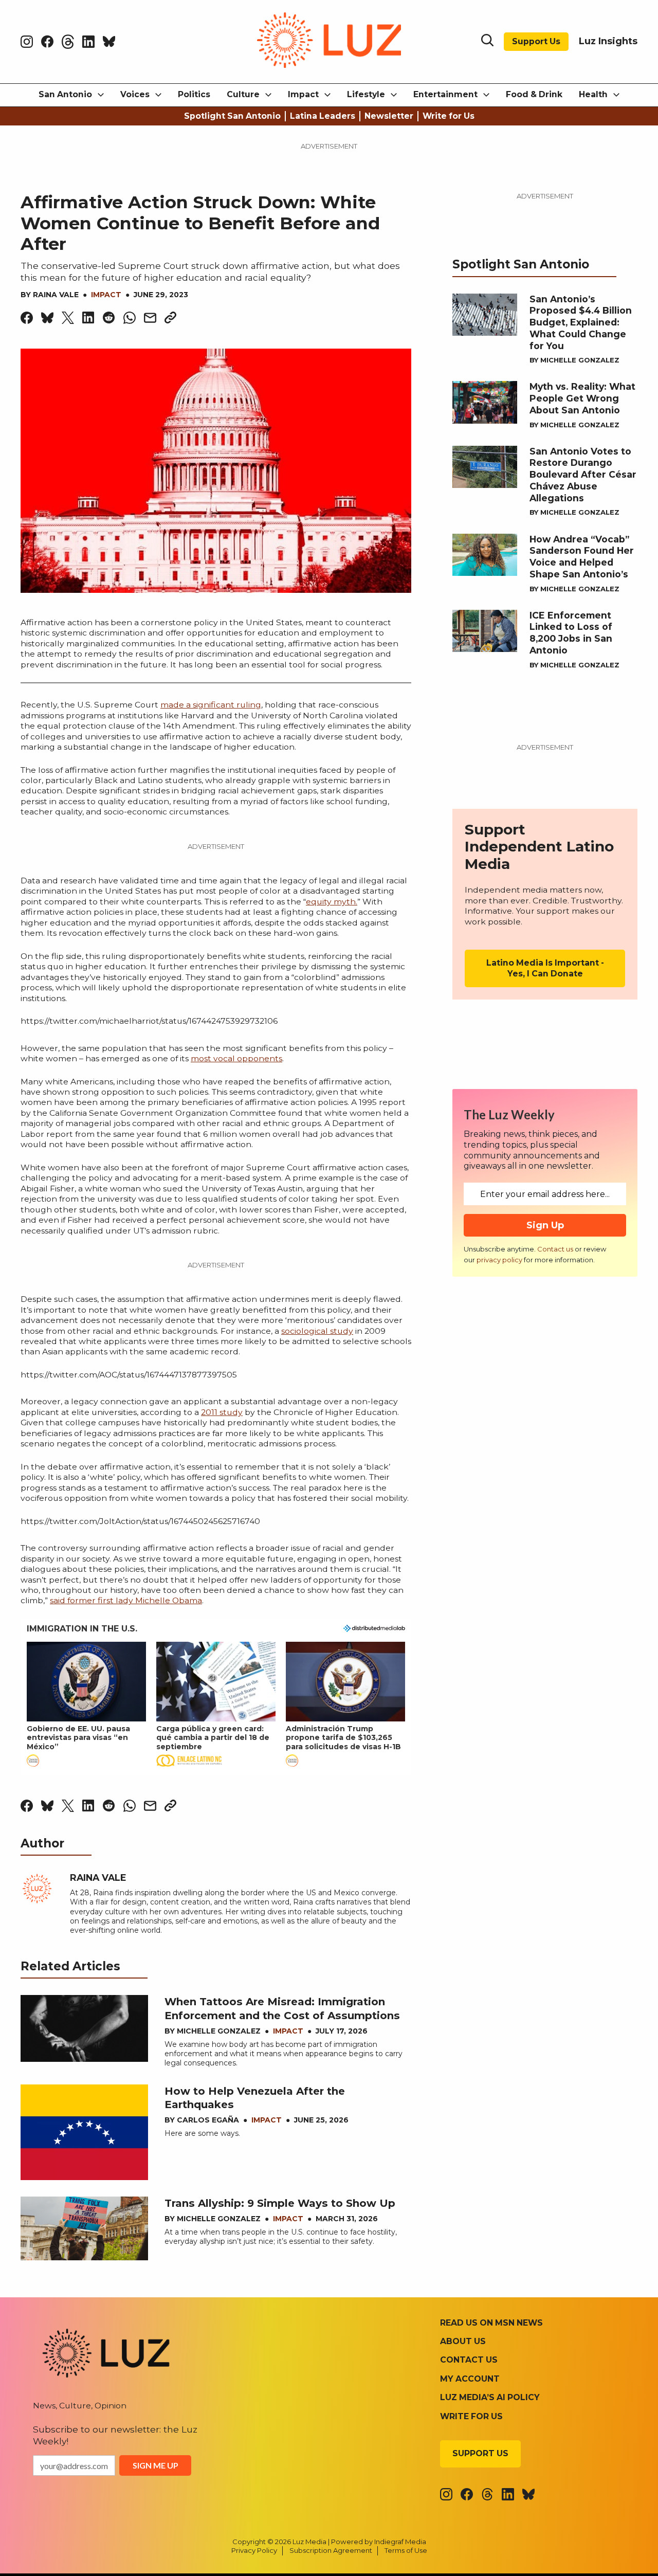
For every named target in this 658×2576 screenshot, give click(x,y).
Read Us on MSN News (491, 2323)
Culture (243, 94)
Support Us (536, 41)
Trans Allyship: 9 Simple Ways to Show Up (280, 2203)
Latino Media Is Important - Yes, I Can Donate (545, 968)
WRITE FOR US (471, 2416)
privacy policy (499, 1260)
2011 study (222, 1412)
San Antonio (65, 94)
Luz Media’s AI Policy (490, 2397)
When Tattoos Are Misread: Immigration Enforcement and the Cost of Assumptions (282, 2008)
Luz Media (309, 2542)
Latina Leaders (323, 116)
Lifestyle (366, 94)
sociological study (317, 1331)
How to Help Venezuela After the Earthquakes (255, 2098)
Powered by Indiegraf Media (379, 2542)
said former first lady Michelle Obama (126, 1600)
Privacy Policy (254, 2550)
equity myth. (332, 902)
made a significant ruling (211, 705)
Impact (303, 94)
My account (470, 2379)
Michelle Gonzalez (219, 2031)
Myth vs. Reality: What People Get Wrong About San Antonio (582, 398)
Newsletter (389, 116)
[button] (86, 1705)
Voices (135, 94)
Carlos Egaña (208, 2120)
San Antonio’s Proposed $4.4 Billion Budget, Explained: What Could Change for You (581, 322)
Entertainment (445, 94)
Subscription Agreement (331, 2550)
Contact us (555, 1249)
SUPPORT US (480, 2453)
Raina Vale (56, 295)
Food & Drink (534, 94)
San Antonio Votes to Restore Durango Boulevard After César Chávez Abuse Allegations (583, 475)
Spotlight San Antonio (232, 116)
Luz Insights (608, 41)
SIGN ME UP (156, 2465)
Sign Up (545, 1225)
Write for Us (449, 116)
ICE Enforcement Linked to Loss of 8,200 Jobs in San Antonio (571, 633)
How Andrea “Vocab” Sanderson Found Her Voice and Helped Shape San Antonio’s (582, 557)
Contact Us (469, 2360)
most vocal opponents (236, 1058)
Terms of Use (406, 2550)
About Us (463, 2341)
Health (593, 94)
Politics (194, 94)
